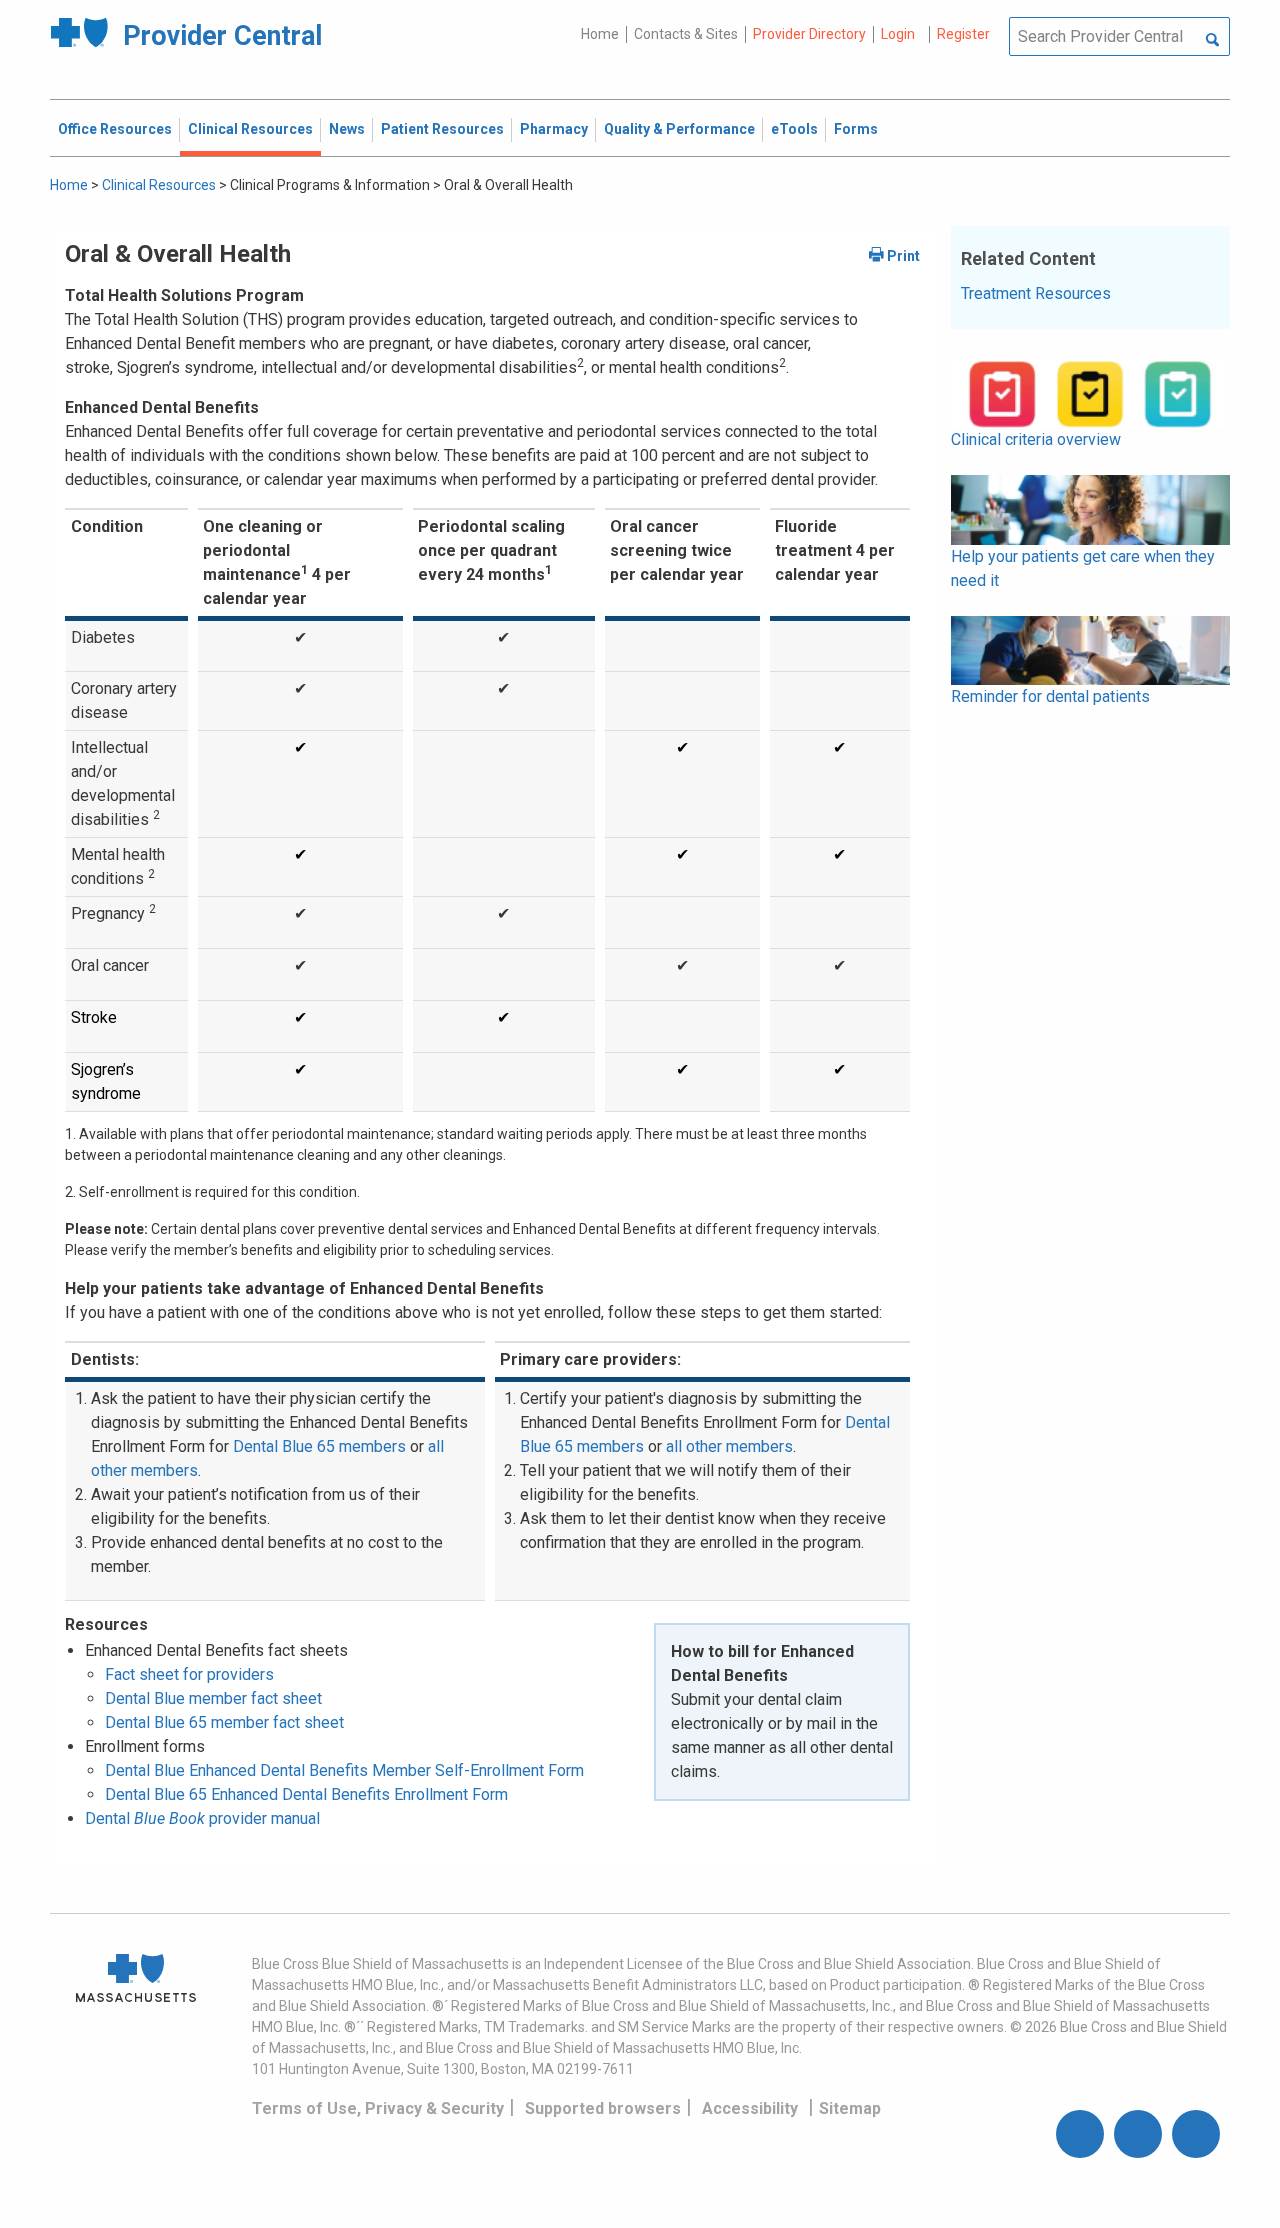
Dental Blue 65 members (319, 1446)
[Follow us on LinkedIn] (1196, 2134)
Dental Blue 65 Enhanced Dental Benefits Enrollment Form (306, 1794)
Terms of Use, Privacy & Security (378, 2108)
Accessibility (750, 2108)
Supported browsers (603, 2108)
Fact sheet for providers (189, 1674)
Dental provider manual (202, 1818)
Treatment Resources (1036, 293)
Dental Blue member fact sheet (213, 1698)
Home (600, 34)
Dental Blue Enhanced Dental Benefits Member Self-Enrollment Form (344, 1770)
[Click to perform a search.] (1212, 41)
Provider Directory (809, 34)
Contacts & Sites (686, 34)
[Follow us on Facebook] (1080, 2134)
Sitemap (850, 2108)
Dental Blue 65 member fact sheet (224, 1722)
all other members (729, 1446)
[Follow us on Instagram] (1138, 2134)
